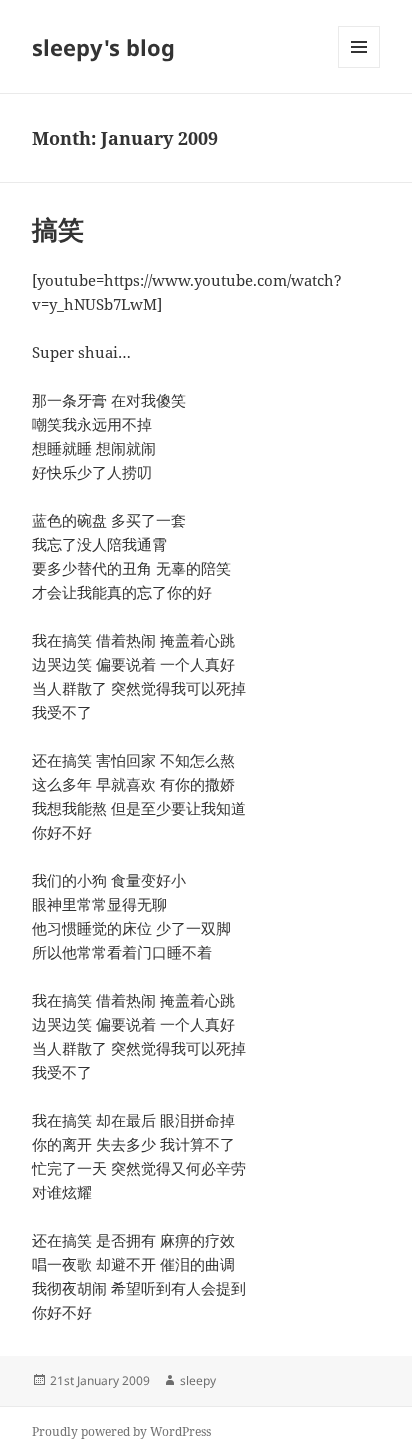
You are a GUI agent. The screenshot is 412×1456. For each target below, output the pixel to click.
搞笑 (58, 229)
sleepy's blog (103, 47)
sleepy (198, 1380)
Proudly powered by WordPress (121, 1431)
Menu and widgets (359, 67)
